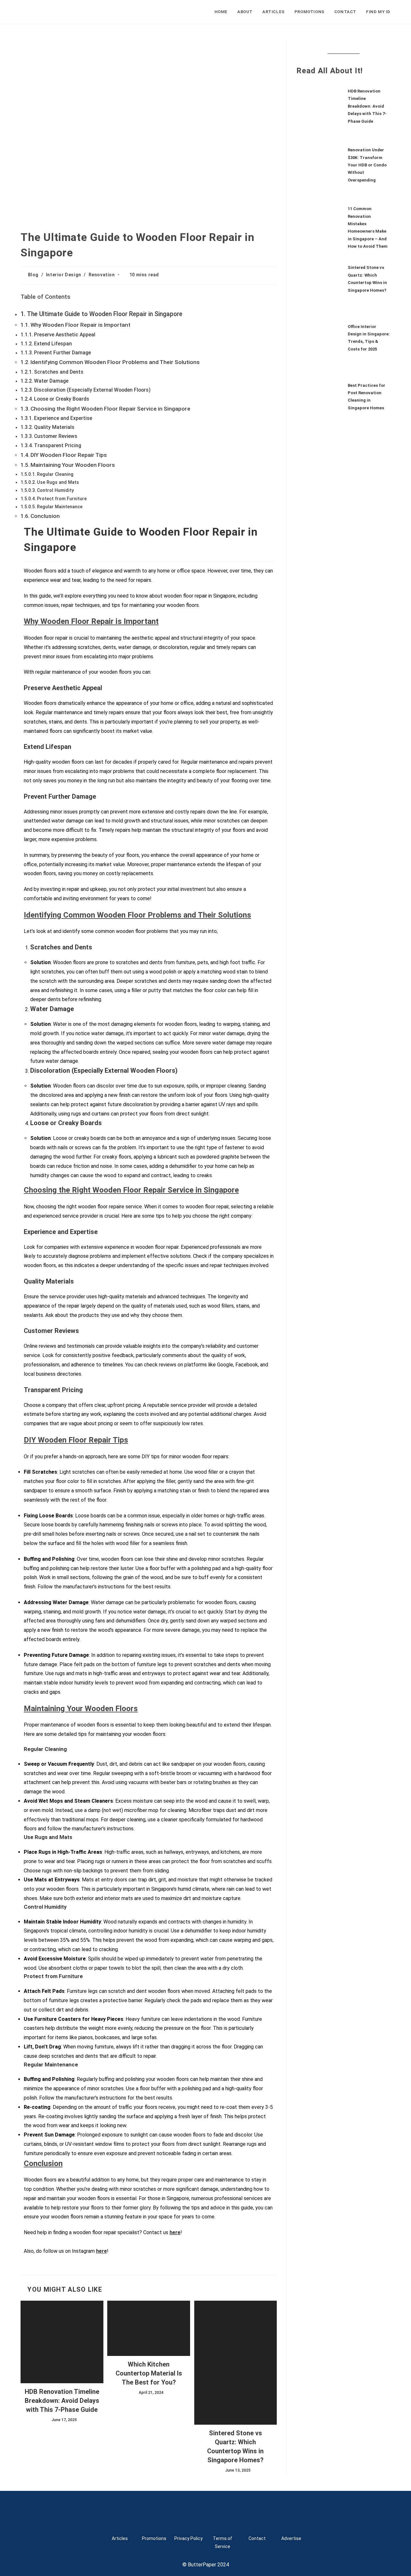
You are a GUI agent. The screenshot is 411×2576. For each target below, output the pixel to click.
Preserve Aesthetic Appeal (65, 335)
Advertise (291, 2538)
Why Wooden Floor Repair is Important (80, 325)
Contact (257, 2538)
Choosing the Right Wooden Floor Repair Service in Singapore (110, 409)
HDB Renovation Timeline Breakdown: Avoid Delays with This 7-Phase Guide (62, 2401)
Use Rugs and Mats (58, 482)
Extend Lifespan (53, 344)
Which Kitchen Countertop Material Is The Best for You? (149, 2373)
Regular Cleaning (55, 474)
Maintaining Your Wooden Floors (73, 465)
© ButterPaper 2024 (206, 2565)
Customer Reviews (56, 436)
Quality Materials (54, 427)
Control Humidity (55, 490)
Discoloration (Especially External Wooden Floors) (92, 390)
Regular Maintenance (60, 507)
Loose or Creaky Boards (62, 399)
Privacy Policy (188, 2538)
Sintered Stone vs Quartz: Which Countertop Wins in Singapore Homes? (235, 2447)
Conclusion (45, 516)
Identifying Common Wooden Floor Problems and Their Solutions (115, 362)
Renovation (102, 275)
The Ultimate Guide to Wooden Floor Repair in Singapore (105, 314)
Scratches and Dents (59, 372)
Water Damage (51, 381)
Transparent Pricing (58, 445)
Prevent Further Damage (62, 353)
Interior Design (64, 275)
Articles (120, 2538)
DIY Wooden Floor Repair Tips (69, 455)
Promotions (154, 2538)
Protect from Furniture (62, 499)
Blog (33, 275)
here (175, 2232)
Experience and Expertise (63, 418)
